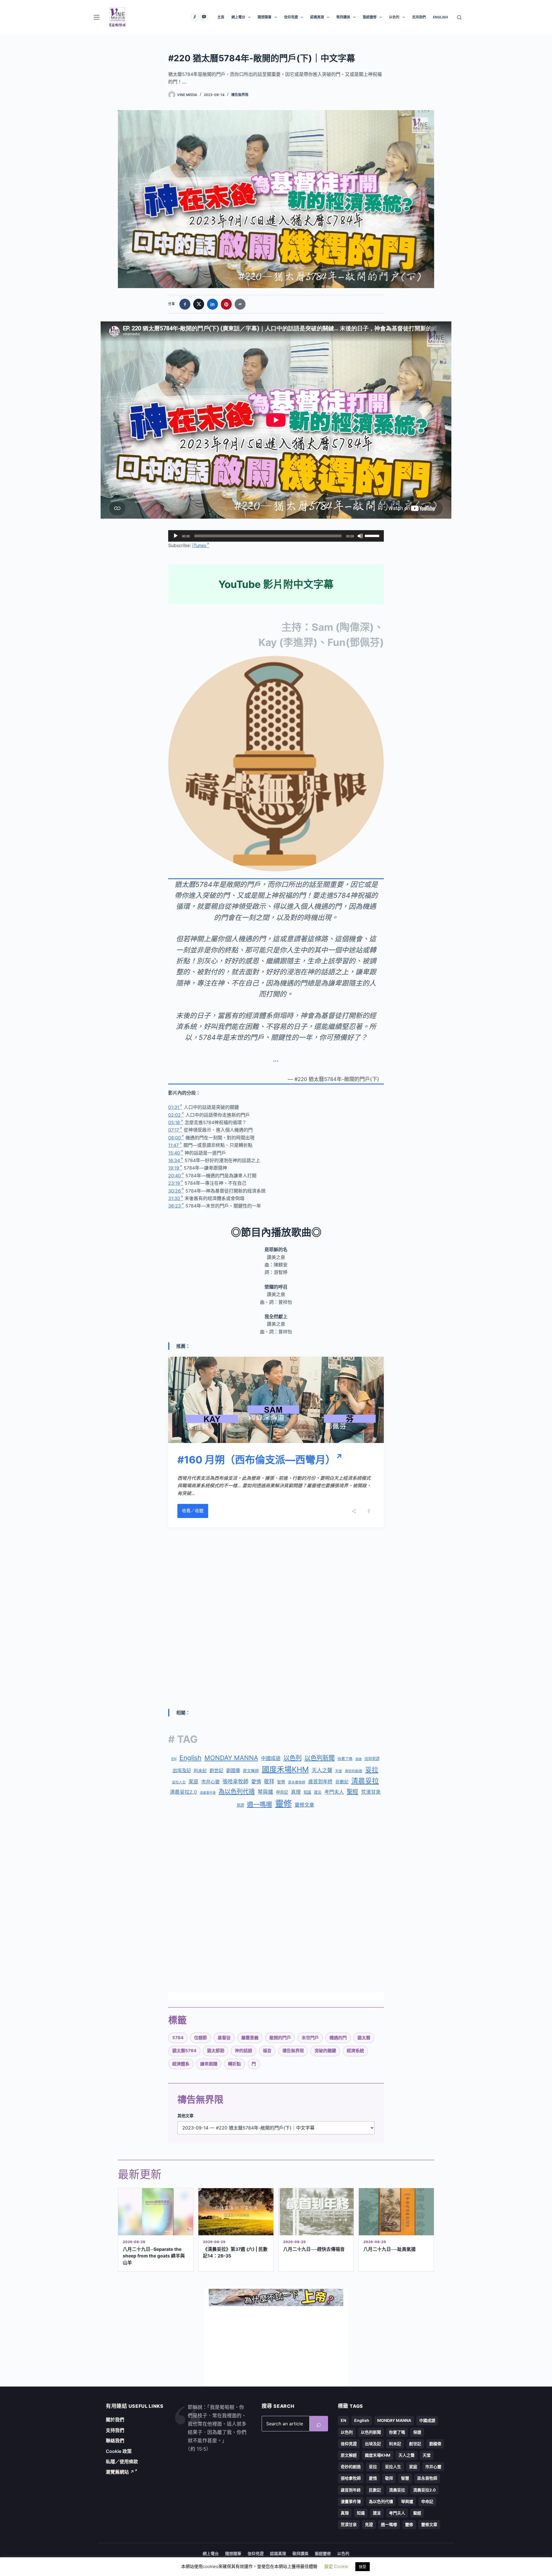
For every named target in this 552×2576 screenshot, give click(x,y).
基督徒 (224, 2038)
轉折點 (234, 2064)
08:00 (175, 1138)
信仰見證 (291, 17)
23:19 (174, 1183)
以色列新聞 (320, 1758)
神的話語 (244, 2051)
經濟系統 (355, 2051)
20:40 (175, 1176)
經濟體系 (181, 2064)
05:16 (174, 1122)
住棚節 (201, 2038)
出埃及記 (182, 1770)
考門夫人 (334, 1792)
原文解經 (251, 1771)
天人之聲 (322, 1770)
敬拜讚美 (343, 17)
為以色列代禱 (237, 1792)
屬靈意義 (250, 2038)
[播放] (176, 536)
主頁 (221, 17)
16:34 (174, 1160)
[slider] (373, 535)
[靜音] (360, 536)
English (190, 1758)
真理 (296, 1792)
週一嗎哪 (260, 1804)
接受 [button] (363, 2567)
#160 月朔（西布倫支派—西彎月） (256, 1460)
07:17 (174, 1130)
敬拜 (269, 1781)
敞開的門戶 (280, 2038)
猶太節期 (216, 2051)
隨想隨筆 (264, 17)
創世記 (216, 1771)
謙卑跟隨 (209, 2064)
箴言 (318, 1792)
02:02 (175, 1115)
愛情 (256, 1782)
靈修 (283, 1804)
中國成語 (271, 1758)
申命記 (282, 1792)
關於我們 (115, 2420)
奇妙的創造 (354, 1771)
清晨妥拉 (365, 1781)
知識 (307, 1792)
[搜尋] (459, 17)
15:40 (174, 1153)
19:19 (174, 1168)
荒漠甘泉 (371, 1792)
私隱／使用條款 (122, 2462)
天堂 (339, 1771)
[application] (276, 536)
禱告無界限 (240, 95)
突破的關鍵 (325, 2051)
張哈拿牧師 (235, 1781)
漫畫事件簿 (208, 1793)
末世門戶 (310, 2038)
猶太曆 (364, 2038)
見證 (240, 1805)
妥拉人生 (179, 1782)
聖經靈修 (370, 17)
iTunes (199, 545)
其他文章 (185, 2116)
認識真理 (317, 17)
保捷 (359, 1759)
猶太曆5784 (184, 2051)
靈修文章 (304, 1805)
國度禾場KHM (285, 1769)
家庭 (193, 1782)
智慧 (281, 1782)
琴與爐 (265, 1792)
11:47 (174, 1145)
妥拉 (372, 1770)
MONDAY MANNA (231, 1758)
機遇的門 (338, 2038)
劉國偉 (233, 1770)
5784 (178, 2038)
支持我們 (419, 17)
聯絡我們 (115, 2441)
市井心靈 (210, 1782)
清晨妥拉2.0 (183, 1792)
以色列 (394, 17)
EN (174, 1759)
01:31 (174, 1107)
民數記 (342, 1782)
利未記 (200, 1771)
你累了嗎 (345, 1759)
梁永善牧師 (297, 1782)
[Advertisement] (276, 1574)
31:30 (174, 1198)
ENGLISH (440, 17)
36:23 (175, 1206)
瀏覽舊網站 (120, 2472)
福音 (267, 2051)
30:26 (175, 1191)
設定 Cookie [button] (336, 2566)
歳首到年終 (320, 1782)
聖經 (352, 1792)
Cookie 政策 (119, 2451)
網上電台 (238, 17)
